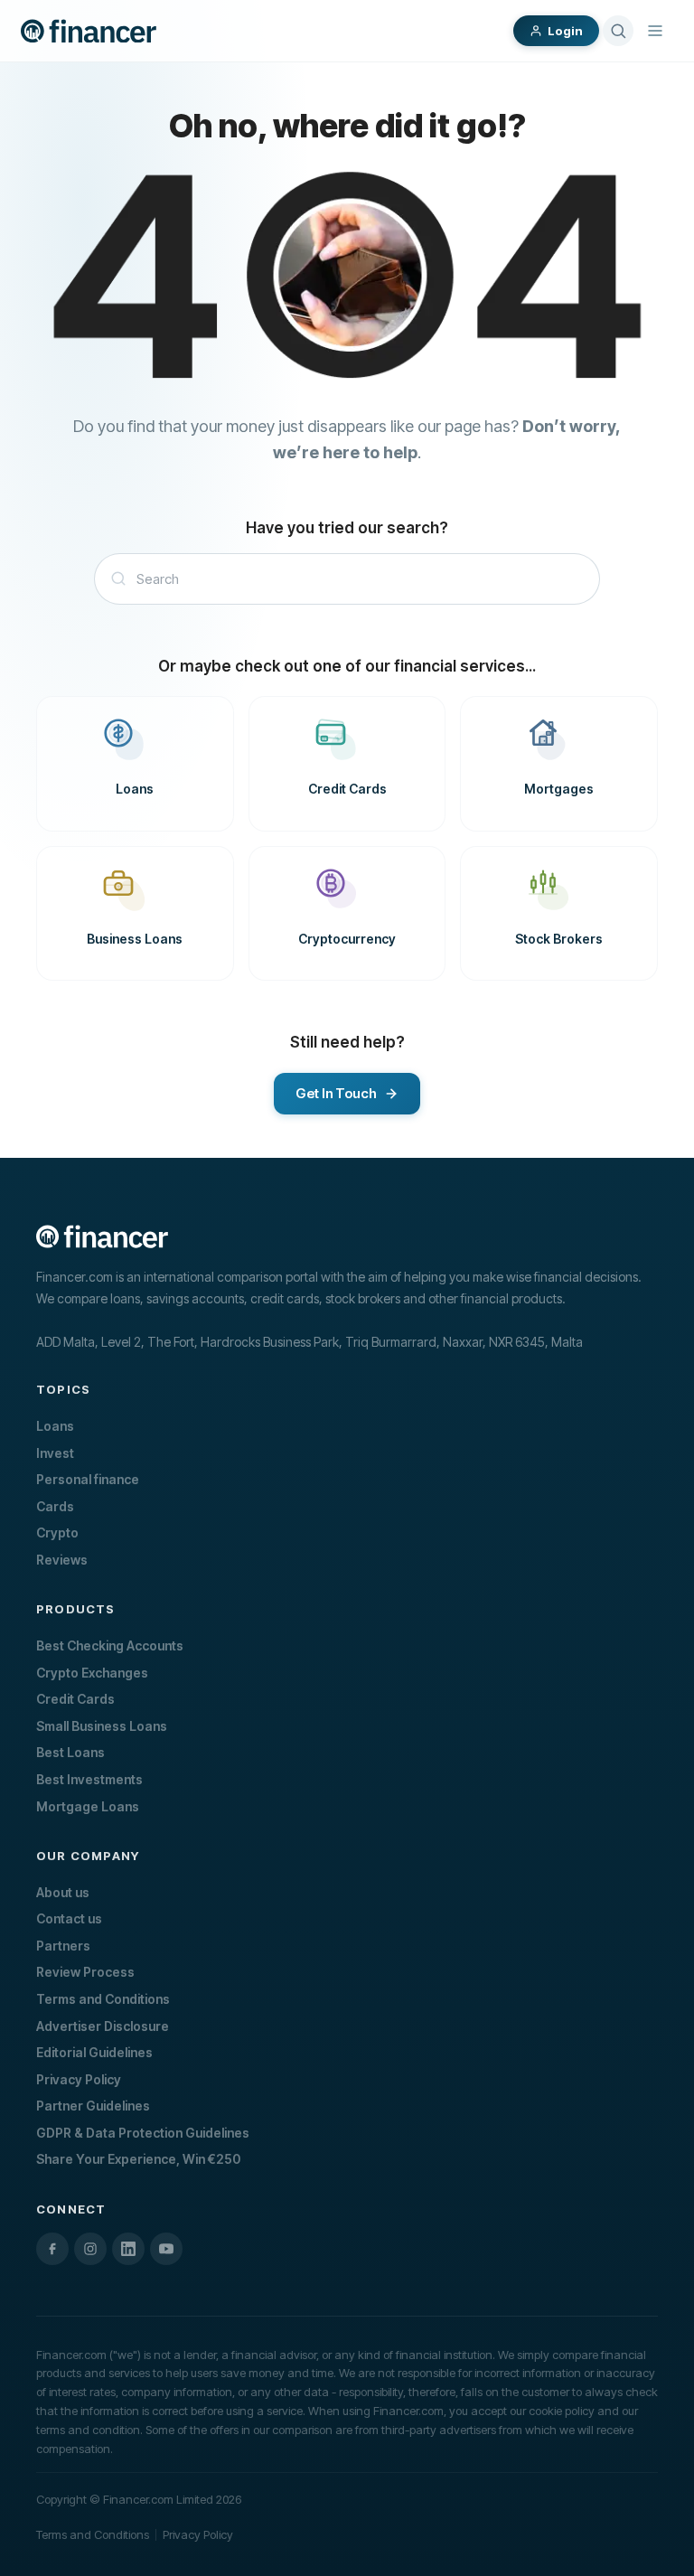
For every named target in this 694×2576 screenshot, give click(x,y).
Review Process (85, 1972)
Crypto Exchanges (92, 1673)
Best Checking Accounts (110, 1645)
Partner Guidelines (93, 2106)
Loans (55, 1426)
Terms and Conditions (103, 1999)
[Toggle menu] (655, 31)
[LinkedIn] (128, 2249)
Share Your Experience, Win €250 (138, 2159)
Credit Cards (75, 1699)
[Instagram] (90, 2249)
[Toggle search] (618, 31)
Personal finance (88, 1479)
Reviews (62, 1560)
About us (63, 1892)
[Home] (89, 31)
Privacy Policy (79, 2079)
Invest (55, 1453)
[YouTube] (166, 2249)
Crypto (57, 1532)
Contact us (69, 1918)
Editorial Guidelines (94, 2052)
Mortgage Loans (88, 1806)
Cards (55, 1506)
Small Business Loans (102, 1726)
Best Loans (70, 1752)
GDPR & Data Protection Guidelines (143, 2133)
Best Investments (89, 1779)
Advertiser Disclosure (103, 2026)
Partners (63, 1946)
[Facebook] (52, 2249)
